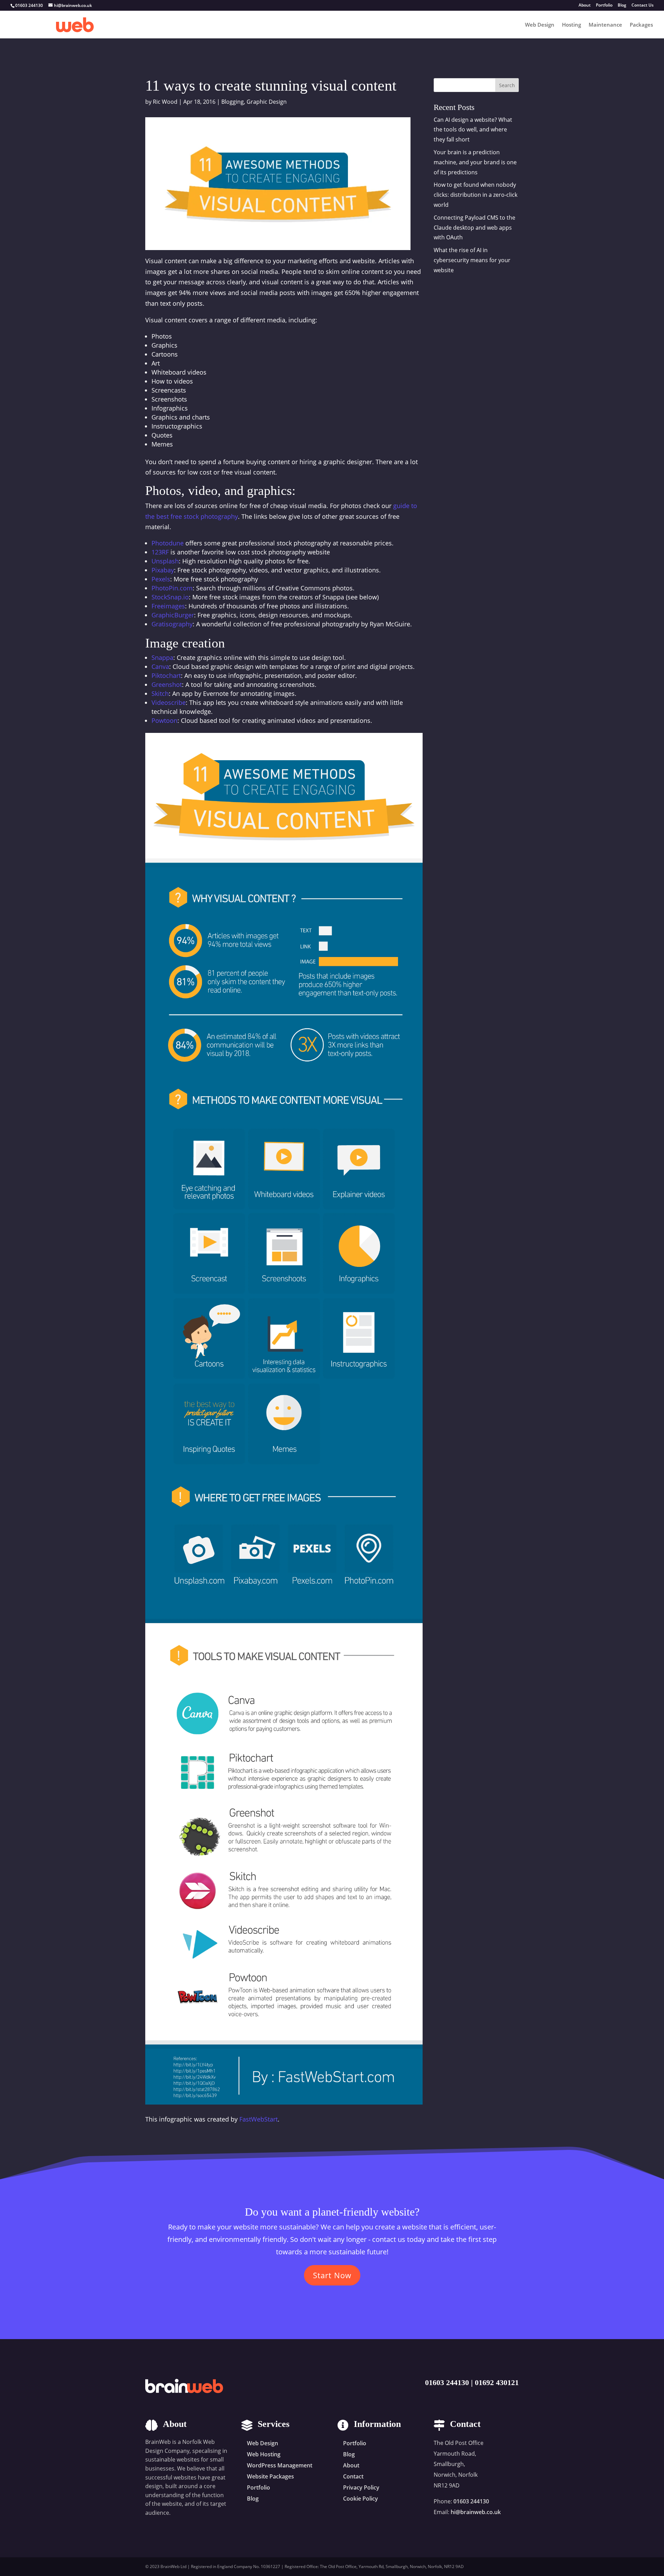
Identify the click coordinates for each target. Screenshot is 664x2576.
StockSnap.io (170, 597)
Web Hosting (264, 2454)
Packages (641, 25)
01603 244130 (447, 2382)
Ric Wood (165, 102)
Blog (622, 6)
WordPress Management (280, 2465)
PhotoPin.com (172, 588)
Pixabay (163, 570)
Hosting (571, 25)
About (585, 6)
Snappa (162, 657)
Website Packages (270, 2476)
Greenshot (167, 684)
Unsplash (165, 561)
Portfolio (604, 6)
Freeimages (168, 606)
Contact (353, 2476)
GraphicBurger (173, 615)
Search (507, 85)
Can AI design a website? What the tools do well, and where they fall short (473, 130)
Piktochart (166, 675)
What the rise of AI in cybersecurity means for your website (472, 260)
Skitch (160, 693)
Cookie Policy (361, 2499)
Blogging (233, 102)
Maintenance (605, 25)
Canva (160, 666)
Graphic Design (267, 102)
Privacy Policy (361, 2487)
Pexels (161, 579)
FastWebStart (259, 2119)
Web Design (540, 25)
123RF (160, 552)
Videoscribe (169, 702)
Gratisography (172, 624)
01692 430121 (497, 2382)
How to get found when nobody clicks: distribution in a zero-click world (476, 195)
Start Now (332, 2275)
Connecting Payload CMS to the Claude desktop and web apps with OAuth (474, 228)
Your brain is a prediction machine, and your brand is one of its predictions (475, 162)
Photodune (168, 543)
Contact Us (643, 6)
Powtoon (164, 720)
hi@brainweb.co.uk (476, 2512)
